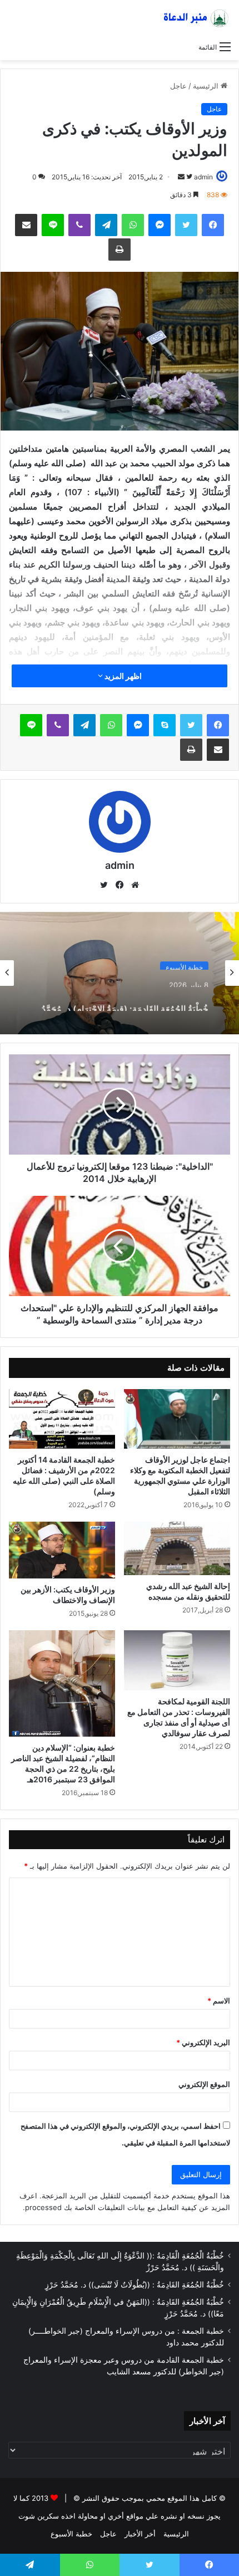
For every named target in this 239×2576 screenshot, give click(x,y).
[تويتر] (186, 225)
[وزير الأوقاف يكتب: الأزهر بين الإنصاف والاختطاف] (62, 1550)
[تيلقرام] (106, 225)
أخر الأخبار (140, 2534)
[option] (120, 973)
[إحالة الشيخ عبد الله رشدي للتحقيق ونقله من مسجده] (177, 1548)
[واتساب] (133, 225)
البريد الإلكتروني (203, 2042)
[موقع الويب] (135, 885)
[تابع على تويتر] (188, 177)
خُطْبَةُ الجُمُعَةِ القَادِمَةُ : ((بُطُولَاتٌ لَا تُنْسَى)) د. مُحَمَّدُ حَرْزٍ (135, 2285)
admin (203, 177)
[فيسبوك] (213, 225)
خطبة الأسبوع (184, 963)
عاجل (178, 86)
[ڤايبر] (79, 225)
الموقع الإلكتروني (204, 2084)
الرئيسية (207, 86)
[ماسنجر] (160, 225)
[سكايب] (165, 725)
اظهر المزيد (122, 676)
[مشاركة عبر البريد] (26, 225)
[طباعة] (120, 250)
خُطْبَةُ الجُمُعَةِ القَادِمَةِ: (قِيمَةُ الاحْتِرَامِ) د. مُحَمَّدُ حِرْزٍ (125, 1000)
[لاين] (53, 225)
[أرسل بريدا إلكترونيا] (181, 177)
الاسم (219, 2001)
